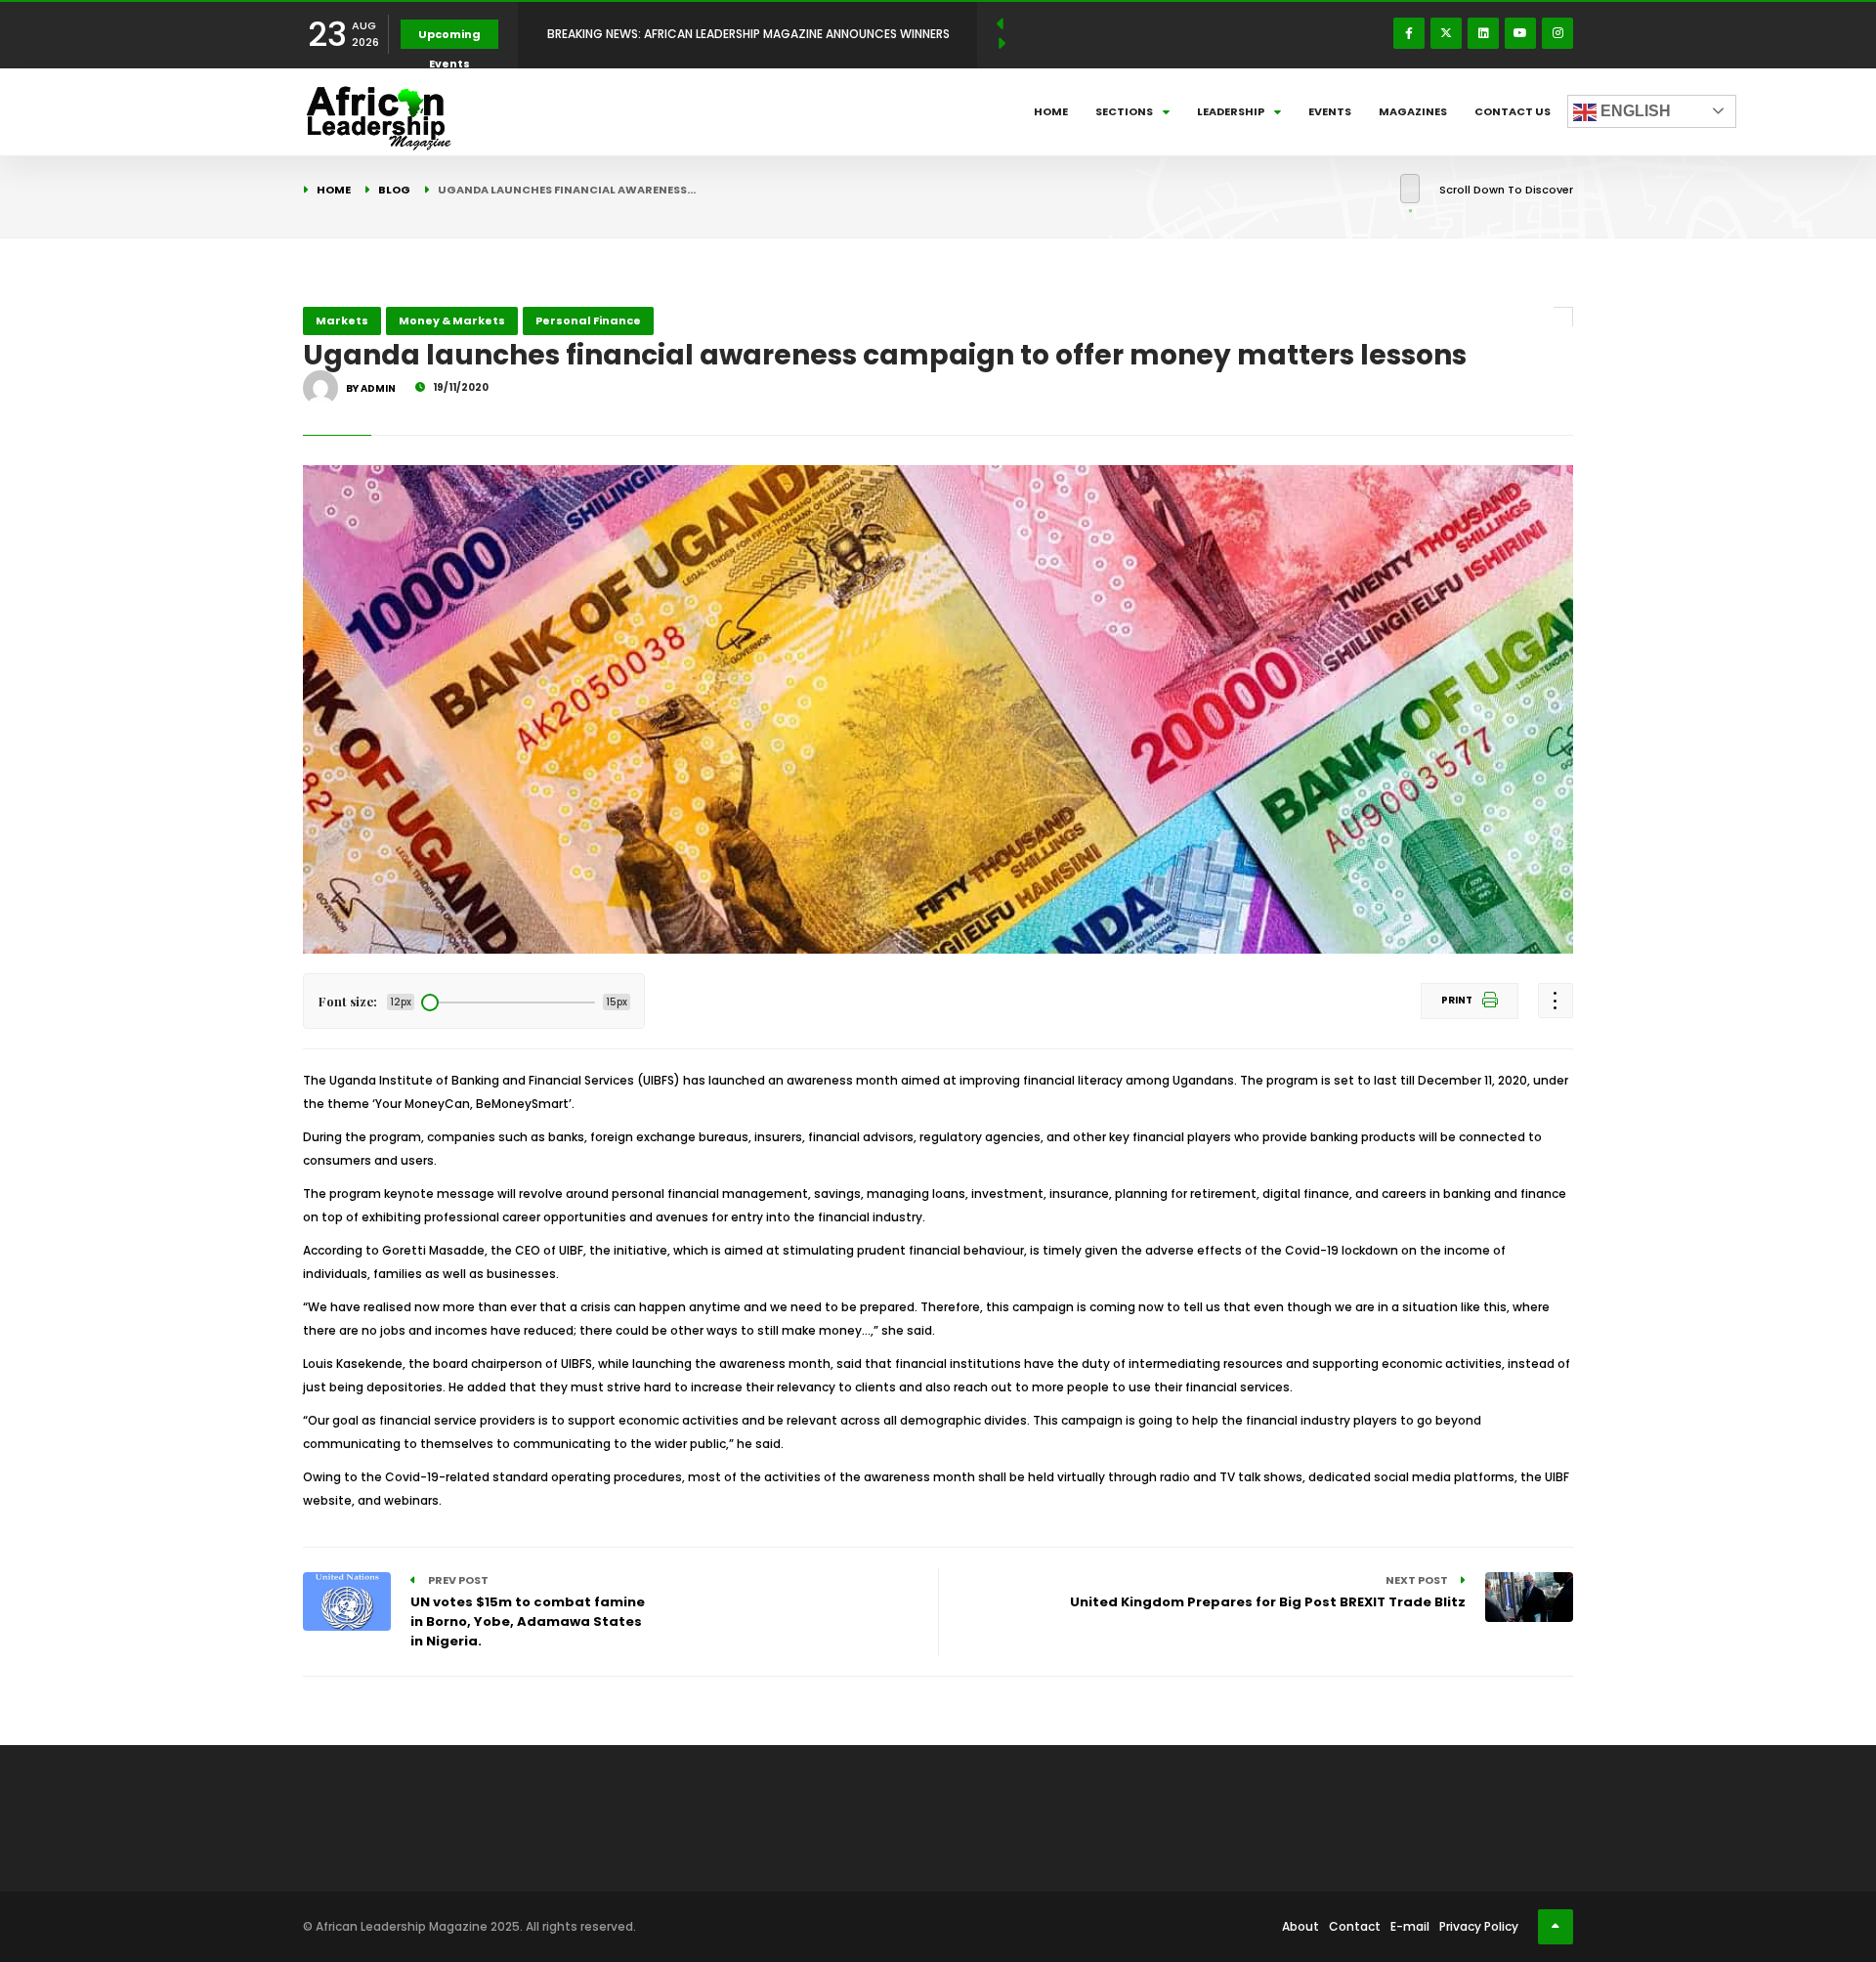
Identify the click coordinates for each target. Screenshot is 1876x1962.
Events (1330, 111)
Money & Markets (452, 320)
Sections (1124, 111)
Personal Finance (588, 320)
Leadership (1231, 111)
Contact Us (1513, 111)
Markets (342, 320)
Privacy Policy (1479, 1926)
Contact (1355, 1926)
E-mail (1410, 1926)
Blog (394, 190)
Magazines (1413, 111)
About (1300, 1926)
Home (1051, 111)
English (1634, 111)
